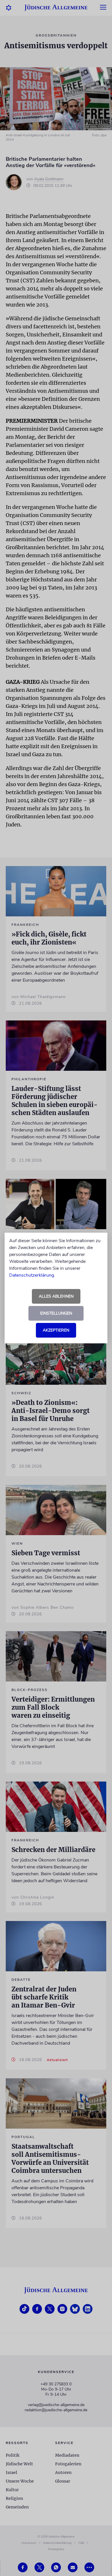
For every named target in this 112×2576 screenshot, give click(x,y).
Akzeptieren (56, 1330)
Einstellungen (56, 1313)
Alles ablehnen (56, 1296)
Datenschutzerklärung (32, 1275)
